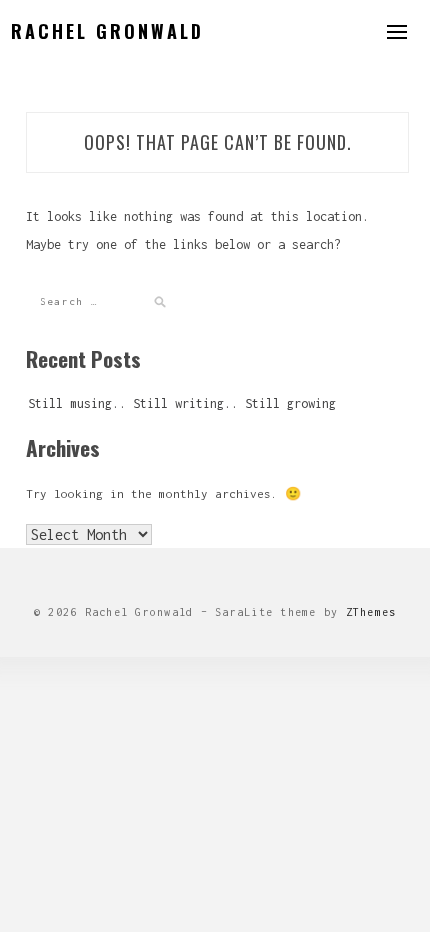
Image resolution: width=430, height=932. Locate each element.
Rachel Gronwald (107, 31)
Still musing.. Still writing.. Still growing (182, 403)
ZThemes (371, 612)
